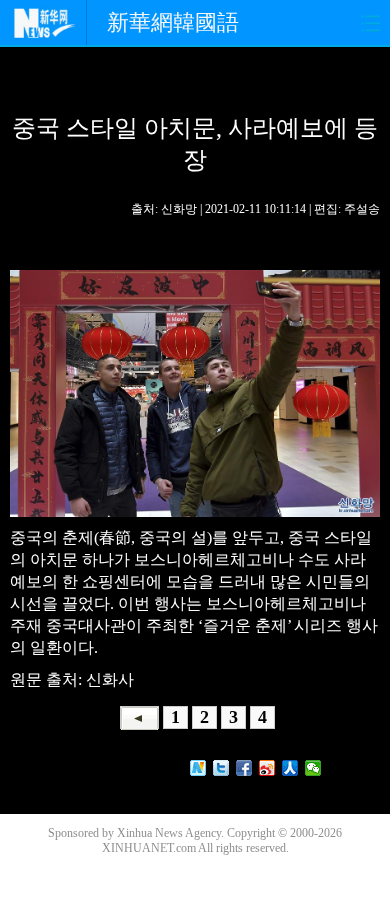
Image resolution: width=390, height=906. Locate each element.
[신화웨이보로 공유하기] (198, 768)
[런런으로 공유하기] (290, 768)
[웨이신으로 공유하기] (313, 768)
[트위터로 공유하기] (221, 768)
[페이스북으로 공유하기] (244, 768)
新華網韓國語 (173, 22)
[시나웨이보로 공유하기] (267, 768)
